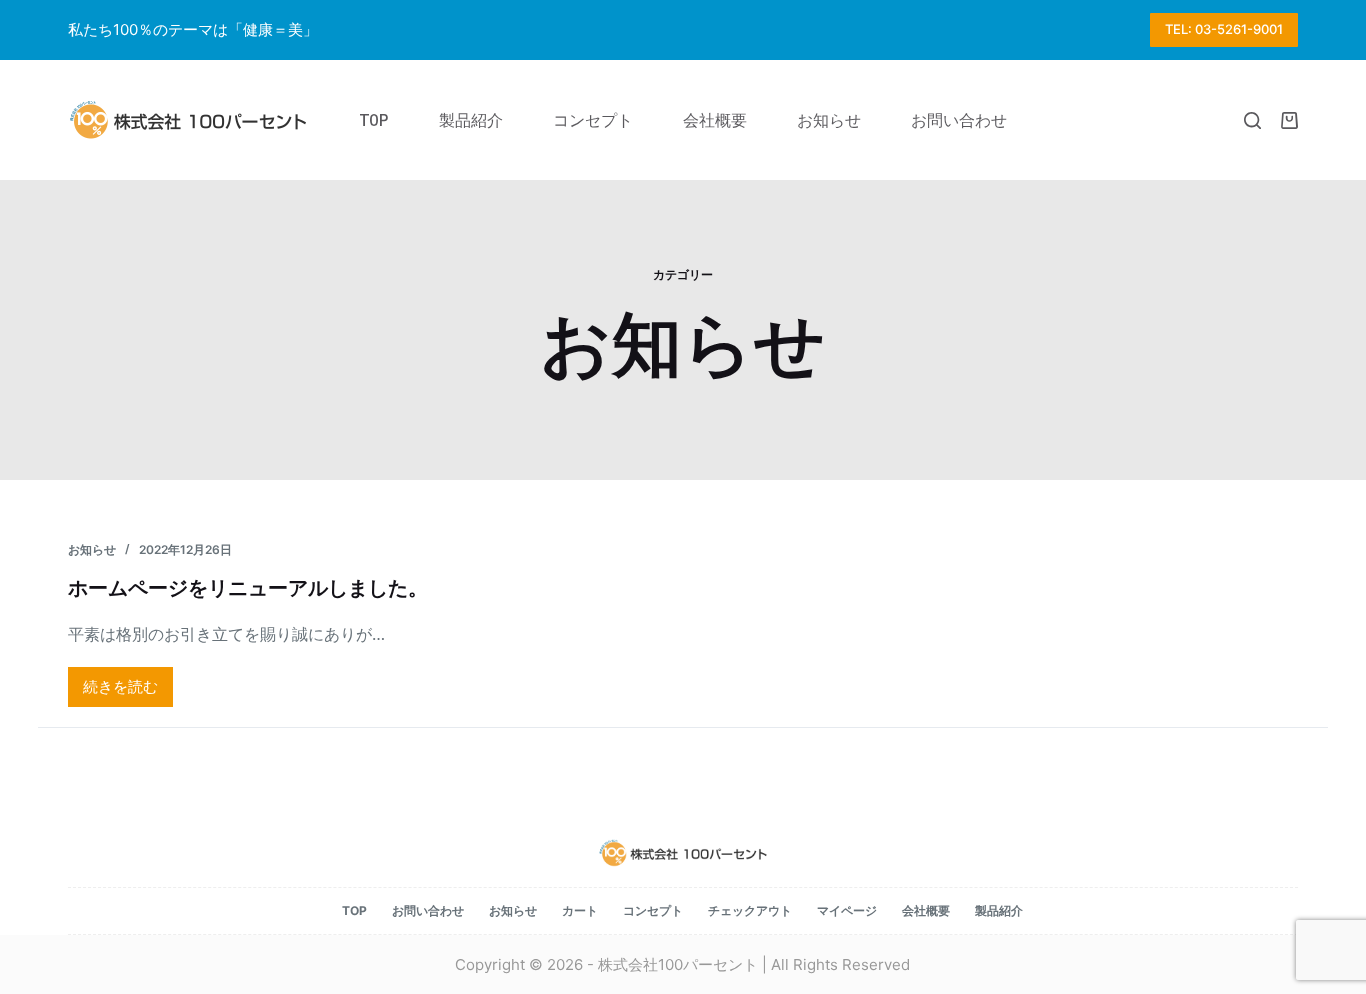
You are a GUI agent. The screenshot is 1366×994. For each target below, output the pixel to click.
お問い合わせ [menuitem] (959, 120)
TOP (354, 910)
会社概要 (926, 910)
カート (580, 910)
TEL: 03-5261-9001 (1224, 29)
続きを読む (120, 692)
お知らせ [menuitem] (829, 120)
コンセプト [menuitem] (593, 120)
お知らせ (92, 549)
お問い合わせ (428, 910)
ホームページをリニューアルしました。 (248, 587)
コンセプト (653, 910)
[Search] (1252, 120)
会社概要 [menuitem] (715, 120)
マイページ (847, 910)
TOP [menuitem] (374, 120)
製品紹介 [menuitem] (471, 120)
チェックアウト (750, 910)
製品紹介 (999, 910)
